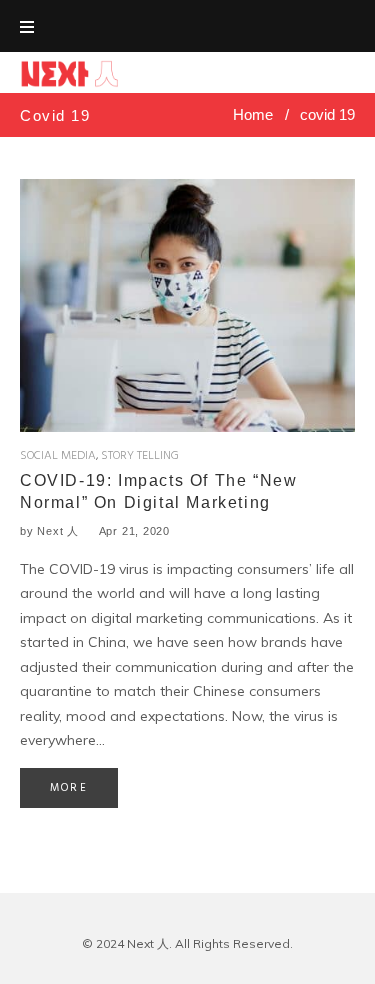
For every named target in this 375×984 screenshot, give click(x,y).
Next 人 (58, 531)
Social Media (58, 456)
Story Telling (140, 456)
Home (253, 114)
